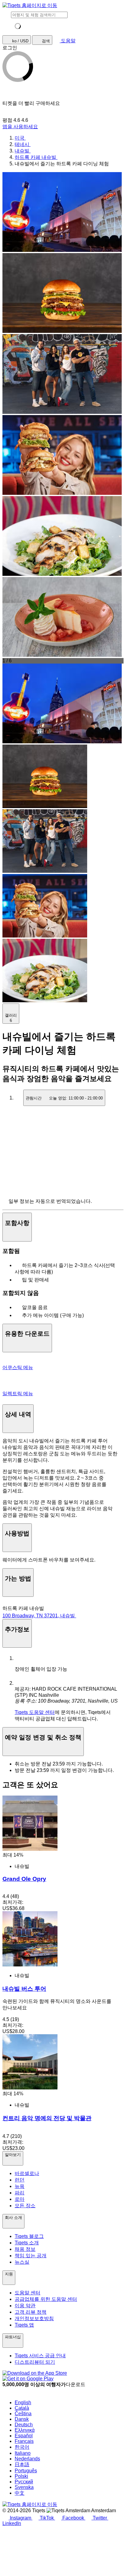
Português (26, 2471)
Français (24, 2441)
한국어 (22, 2447)
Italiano (23, 2453)
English (23, 2403)
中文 (20, 2493)
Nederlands (27, 2459)
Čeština (23, 2414)
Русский (24, 2482)
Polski (21, 2476)
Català (22, 2408)
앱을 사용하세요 (20, 127)
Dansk (22, 2419)
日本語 (22, 2464)
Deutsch (24, 2425)
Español (24, 2436)
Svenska (24, 2487)
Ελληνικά (25, 2430)
